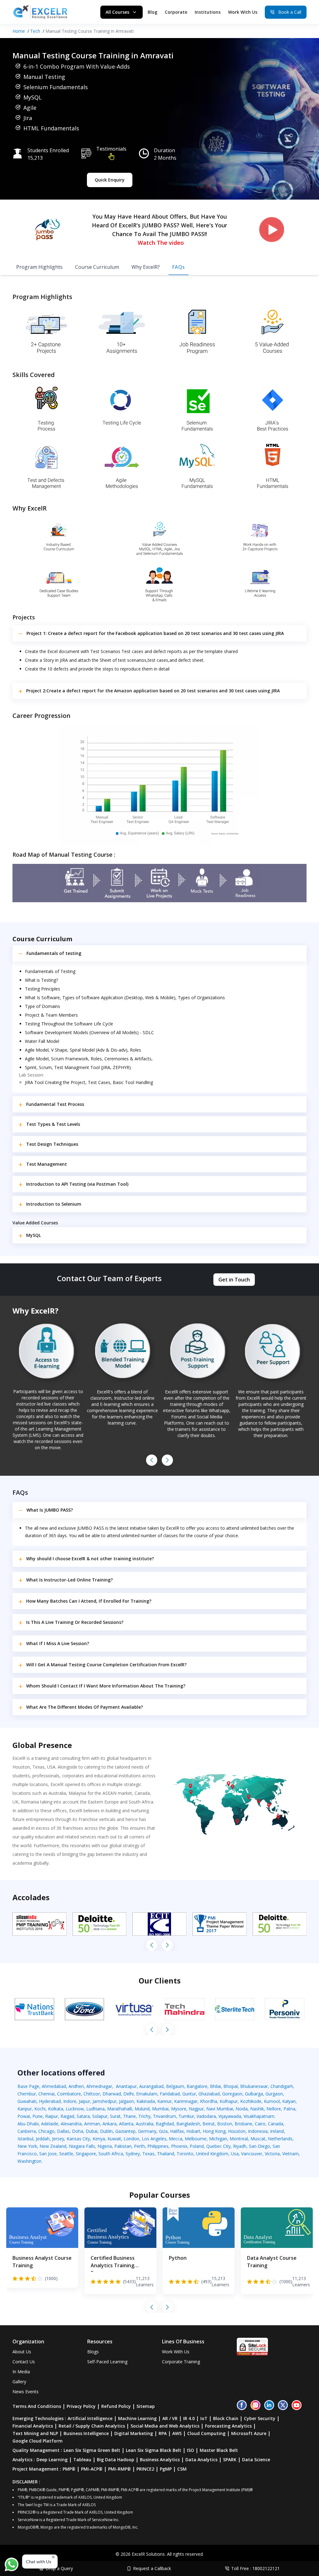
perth (139, 2146)
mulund (142, 2109)
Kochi (40, 2109)
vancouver (252, 2154)
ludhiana (95, 2109)
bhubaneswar (254, 2086)
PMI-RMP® (119, 2469)
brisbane (243, 2124)
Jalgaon (126, 2101)
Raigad (67, 2116)
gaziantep (125, 2131)
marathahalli (120, 2109)
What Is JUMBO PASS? (50, 1510)
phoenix (179, 2146)
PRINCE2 (145, 2469)
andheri (76, 2086)
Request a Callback (152, 2568)
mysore (179, 2109)
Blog (152, 12)
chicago (46, 2131)
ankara (110, 2124)
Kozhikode (251, 2101)
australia (145, 2124)
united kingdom (212, 2154)
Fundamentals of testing (54, 953)
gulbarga (254, 2094)
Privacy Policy (81, 2406)
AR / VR (170, 2418)
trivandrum (164, 2116)
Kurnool (272, 2101)
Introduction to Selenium (54, 1204)
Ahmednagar (99, 2086)
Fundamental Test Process (55, 1104)
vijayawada (230, 2116)
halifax (177, 2131)
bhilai (215, 2086)
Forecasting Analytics (228, 2426)
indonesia (258, 2131)
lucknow (75, 2109)
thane (129, 2116)
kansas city (78, 2139)
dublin (106, 2131)
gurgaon (274, 2094)
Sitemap (146, 2406)
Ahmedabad (54, 2086)
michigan (218, 2139)
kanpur (25, 2109)
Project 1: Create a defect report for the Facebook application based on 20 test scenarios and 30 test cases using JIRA (155, 633)
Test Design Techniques (52, 1144)
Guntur (189, 2094)
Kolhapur (229, 2101)
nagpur (196, 2109)
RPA (163, 2433)
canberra (27, 2131)
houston (237, 2131)
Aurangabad (151, 2086)
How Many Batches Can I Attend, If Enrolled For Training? (89, 1601)
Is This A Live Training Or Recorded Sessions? (75, 1622)
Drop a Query (59, 2568)
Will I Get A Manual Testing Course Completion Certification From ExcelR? (106, 1665)
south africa (111, 2154)
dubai (92, 2131)
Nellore (274, 2109)
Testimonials (111, 149)
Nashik (257, 2109)
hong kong (214, 2131)
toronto (185, 2154)
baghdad (165, 2124)
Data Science (256, 2460)
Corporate (176, 12)
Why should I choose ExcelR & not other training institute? (90, 1559)
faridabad (170, 2094)
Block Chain (226, 2418)
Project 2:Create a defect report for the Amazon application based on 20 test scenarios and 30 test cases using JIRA (153, 691)
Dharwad (112, 2094)
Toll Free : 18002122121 (255, 2568)
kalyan (289, 2101)
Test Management (47, 1164)
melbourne (196, 2139)
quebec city (218, 2146)
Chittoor (92, 2094)
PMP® (69, 2469)
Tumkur (186, 2116)
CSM (182, 2469)
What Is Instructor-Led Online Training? (69, 1580)
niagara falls (82, 2146)
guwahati (27, 2101)
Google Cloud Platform (38, 2441)
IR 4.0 (189, 2418)
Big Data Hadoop (116, 2460)
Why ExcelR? (146, 267)
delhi (129, 2094)
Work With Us (243, 12)
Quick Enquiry (110, 180)
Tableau (82, 2460)
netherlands (280, 2139)
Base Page (28, 2086)
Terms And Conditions (37, 2406)
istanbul (25, 2139)
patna (289, 2109)
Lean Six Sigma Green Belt (92, 2450)
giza (163, 2131)
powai (24, 2116)
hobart (193, 2131)
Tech (35, 31)
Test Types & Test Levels (53, 1124)
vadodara (206, 2116)
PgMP (166, 2469)
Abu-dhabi (28, 2124)
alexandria (71, 2124)
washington (29, 2161)
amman (92, 2124)
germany (147, 2131)
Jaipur (84, 2101)
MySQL (33, 1235)
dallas (63, 2131)
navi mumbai (220, 2109)
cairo (260, 2124)
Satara (83, 2116)
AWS (177, 2433)
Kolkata (56, 2109)
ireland (277, 2131)
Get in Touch (234, 1280)
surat (115, 2116)
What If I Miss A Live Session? (58, 1643)
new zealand (53, 2146)
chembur (27, 2094)
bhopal (231, 2086)
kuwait (114, 2139)
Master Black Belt (219, 2450)
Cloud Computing (206, 2433)
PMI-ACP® (92, 2469)
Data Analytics (201, 2460)
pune (38, 2116)
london (131, 2139)
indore (70, 2101)
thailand (166, 2154)
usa (235, 2154)
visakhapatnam (259, 2116)
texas (148, 2154)
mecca (176, 2139)
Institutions (208, 12)
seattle (66, 2154)
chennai (46, 2094)
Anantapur (126, 2086)
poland (197, 2146)
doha (78, 2131)
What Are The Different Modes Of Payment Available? (85, 1707)
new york (27, 2146)
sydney (133, 2154)
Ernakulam (147, 2094)
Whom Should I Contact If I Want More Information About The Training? (106, 1686)
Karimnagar (186, 2101)
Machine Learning (137, 2418)
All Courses (117, 12)
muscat (258, 2139)
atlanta (126, 2124)
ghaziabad (209, 2094)
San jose (48, 2154)
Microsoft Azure (249, 2433)
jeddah (43, 2139)
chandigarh (282, 2086)
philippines (158, 2146)
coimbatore (69, 2094)
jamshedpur (105, 2101)
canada (276, 2124)
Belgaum (175, 2086)
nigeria (105, 2146)
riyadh (240, 2146)
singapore (86, 2154)
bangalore (197, 2086)
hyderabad (50, 2101)
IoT (204, 2418)
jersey (58, 2139)
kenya (99, 2139)
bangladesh (188, 2124)
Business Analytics (160, 2460)
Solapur (100, 2116)
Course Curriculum (97, 267)
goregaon (232, 2094)
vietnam (290, 2154)
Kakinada (146, 2101)
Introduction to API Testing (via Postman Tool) (77, 1184)
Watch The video (161, 243)
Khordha (209, 2101)
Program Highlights (39, 267)
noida (242, 2109)
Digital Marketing (134, 2433)
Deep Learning (52, 2460)
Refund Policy (116, 2406)
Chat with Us (39, 2561)
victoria (272, 2154)
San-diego (259, 2146)
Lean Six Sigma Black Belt (154, 2450)
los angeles (154, 2139)
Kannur (164, 2101)
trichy (144, 2116)
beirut (209, 2124)
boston (225, 2124)
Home (19, 31)
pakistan (123, 2146)
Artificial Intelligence (90, 2418)
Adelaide (50, 2124)
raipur (52, 2116)
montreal (239, 2139)
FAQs (179, 267)
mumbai (160, 2109)
